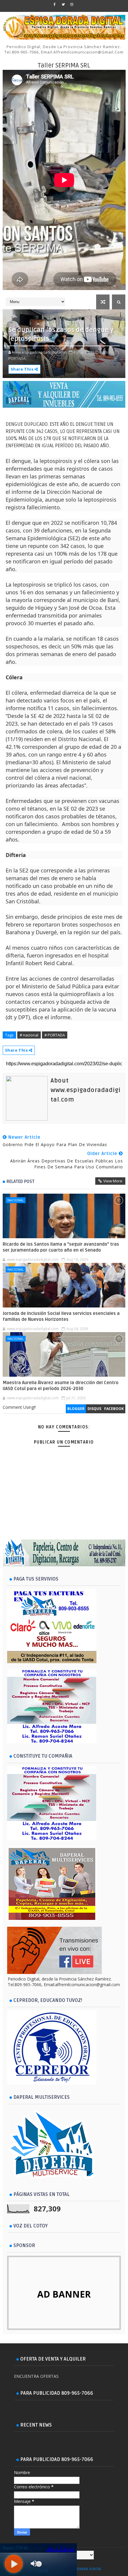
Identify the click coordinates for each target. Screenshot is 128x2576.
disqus (94, 1409)
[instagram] (72, 4)
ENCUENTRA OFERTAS (36, 2376)
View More (113, 1181)
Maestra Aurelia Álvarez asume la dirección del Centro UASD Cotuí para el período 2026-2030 (61, 1386)
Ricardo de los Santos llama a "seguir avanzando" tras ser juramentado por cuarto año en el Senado (61, 1247)
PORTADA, (17, 358)
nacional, (108, 352)
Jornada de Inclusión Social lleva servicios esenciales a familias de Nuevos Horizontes (61, 1316)
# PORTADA (55, 1035)
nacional (16, 1200)
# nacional (29, 1035)
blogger (76, 1409)
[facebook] (54, 4)
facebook (114, 1409)
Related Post (21, 1181)
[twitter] (63, 4)
